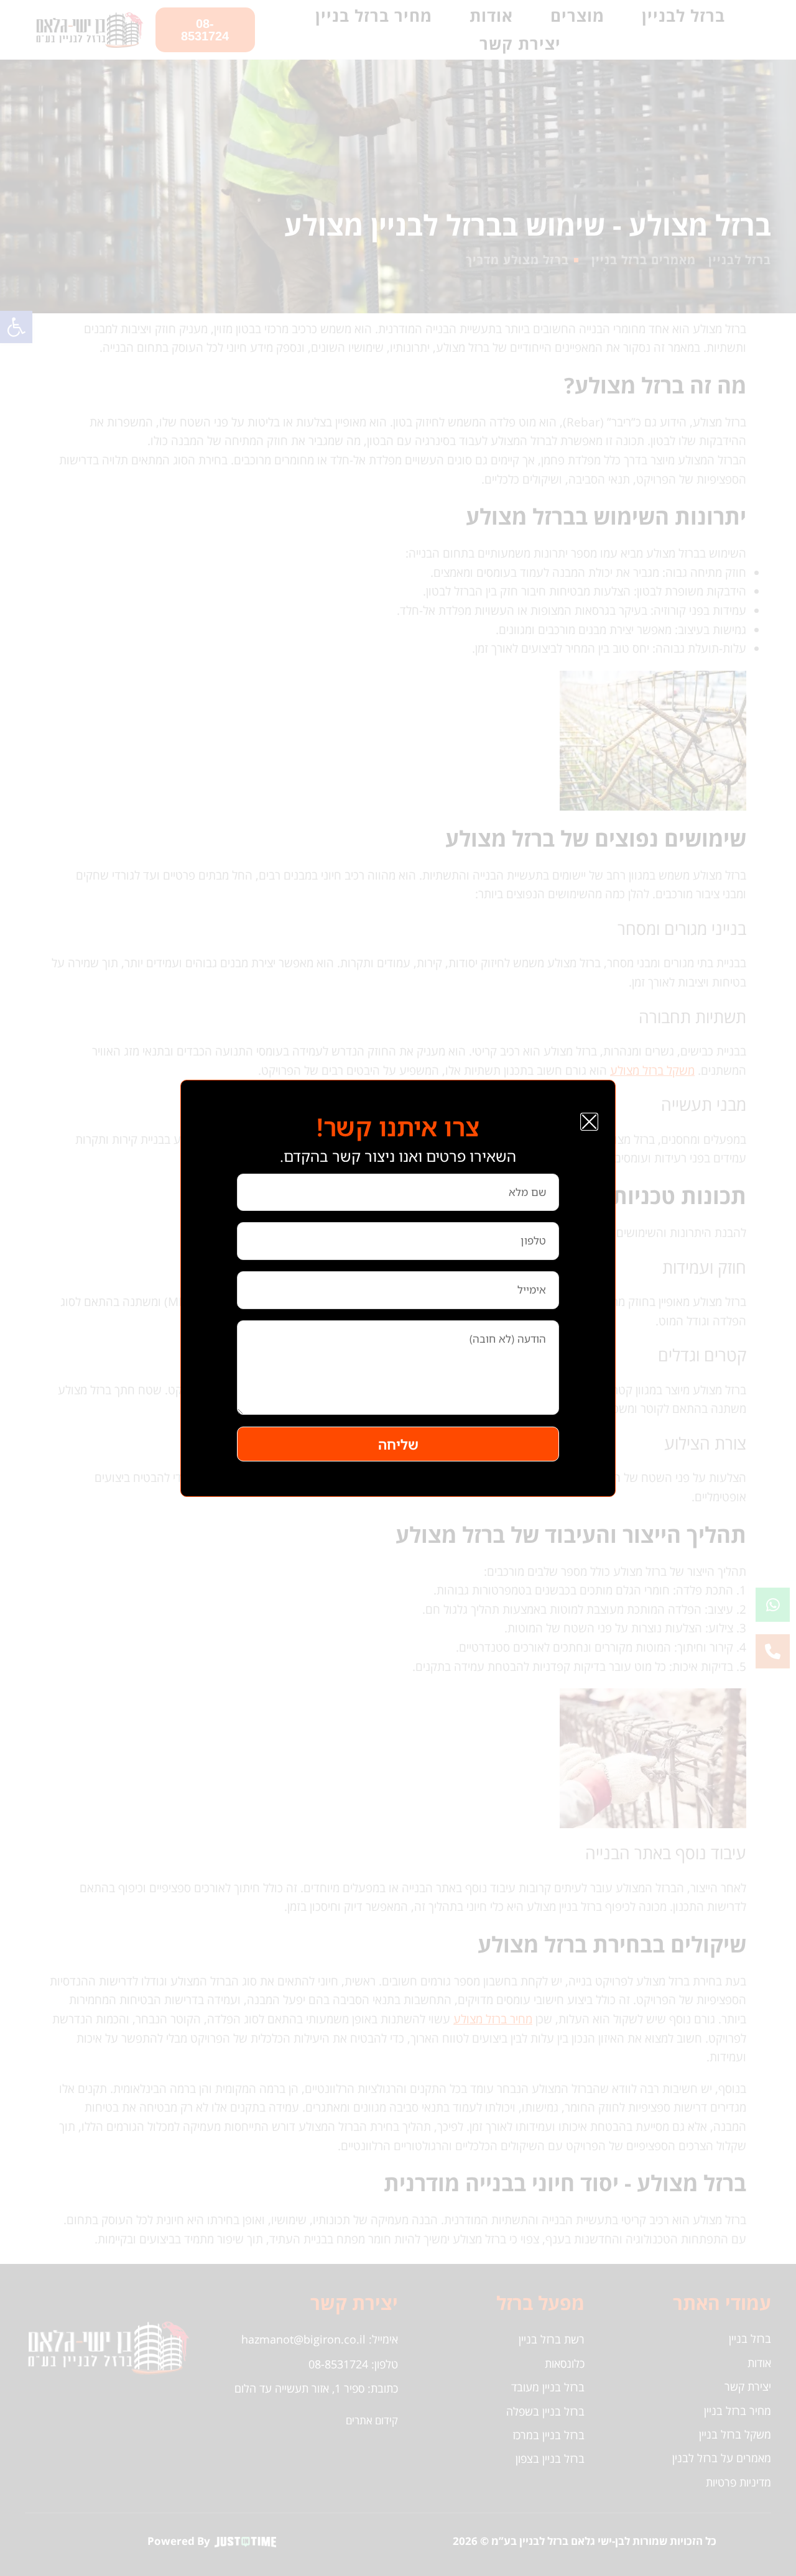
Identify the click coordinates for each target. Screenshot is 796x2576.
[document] (398, 1288)
